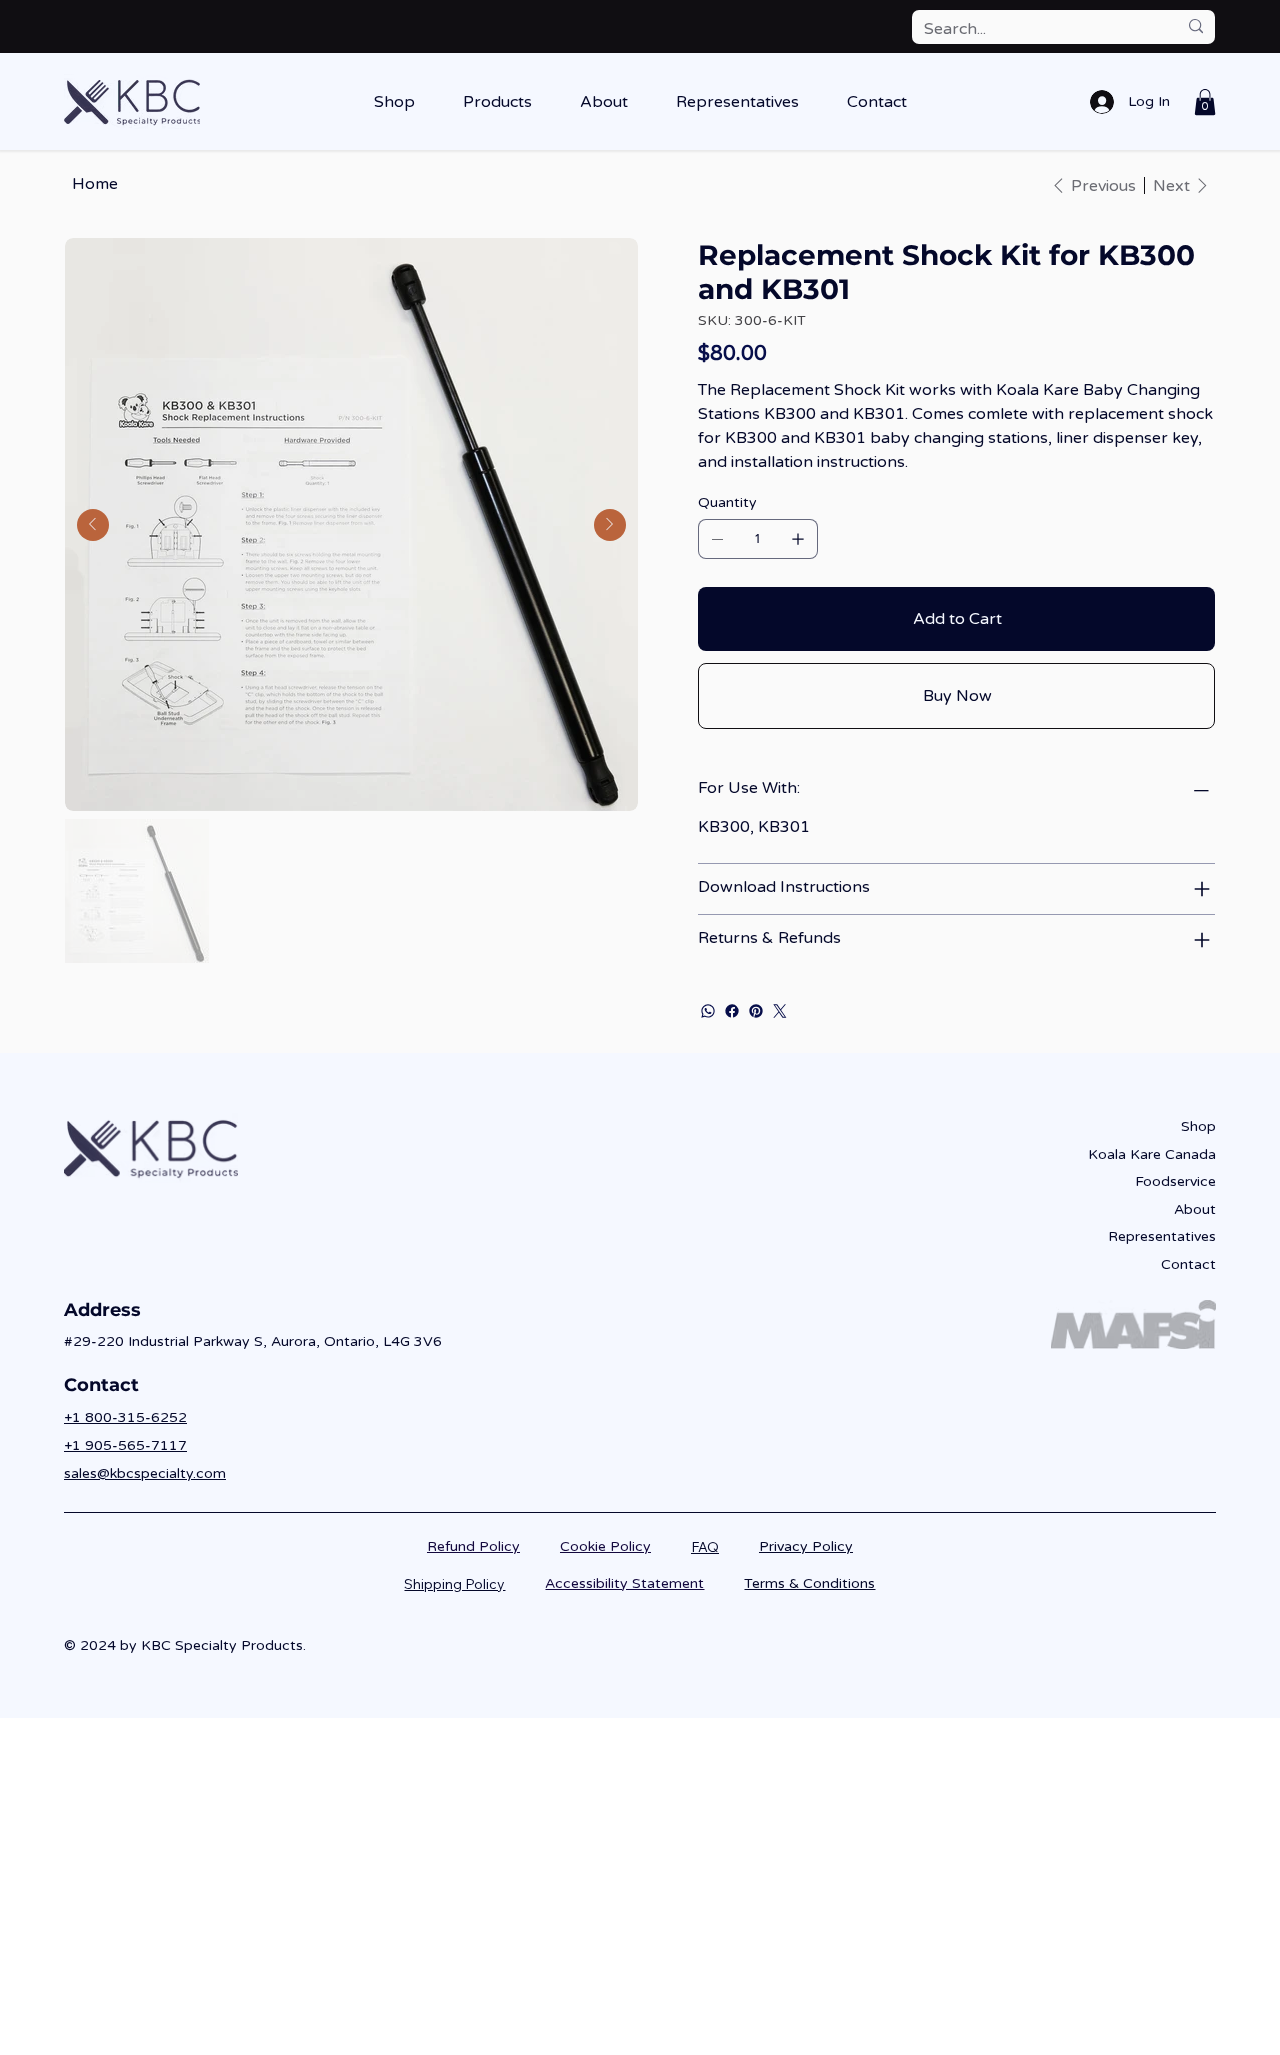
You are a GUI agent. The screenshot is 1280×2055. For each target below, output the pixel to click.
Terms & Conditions (809, 1583)
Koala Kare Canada (1152, 1154)
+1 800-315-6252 (125, 1417)
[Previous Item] (93, 525)
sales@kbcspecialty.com (145, 1473)
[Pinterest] (756, 1011)
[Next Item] (610, 525)
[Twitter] (780, 1011)
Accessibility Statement (624, 1583)
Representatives (1162, 1236)
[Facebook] (732, 1011)
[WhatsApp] (708, 1011)
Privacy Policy (806, 1546)
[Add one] (798, 539)
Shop (1198, 1126)
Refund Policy (473, 1546)
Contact (1188, 1264)
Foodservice (1175, 1181)
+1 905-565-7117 (125, 1445)
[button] (394, 102)
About (1195, 1209)
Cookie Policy (605, 1546)
